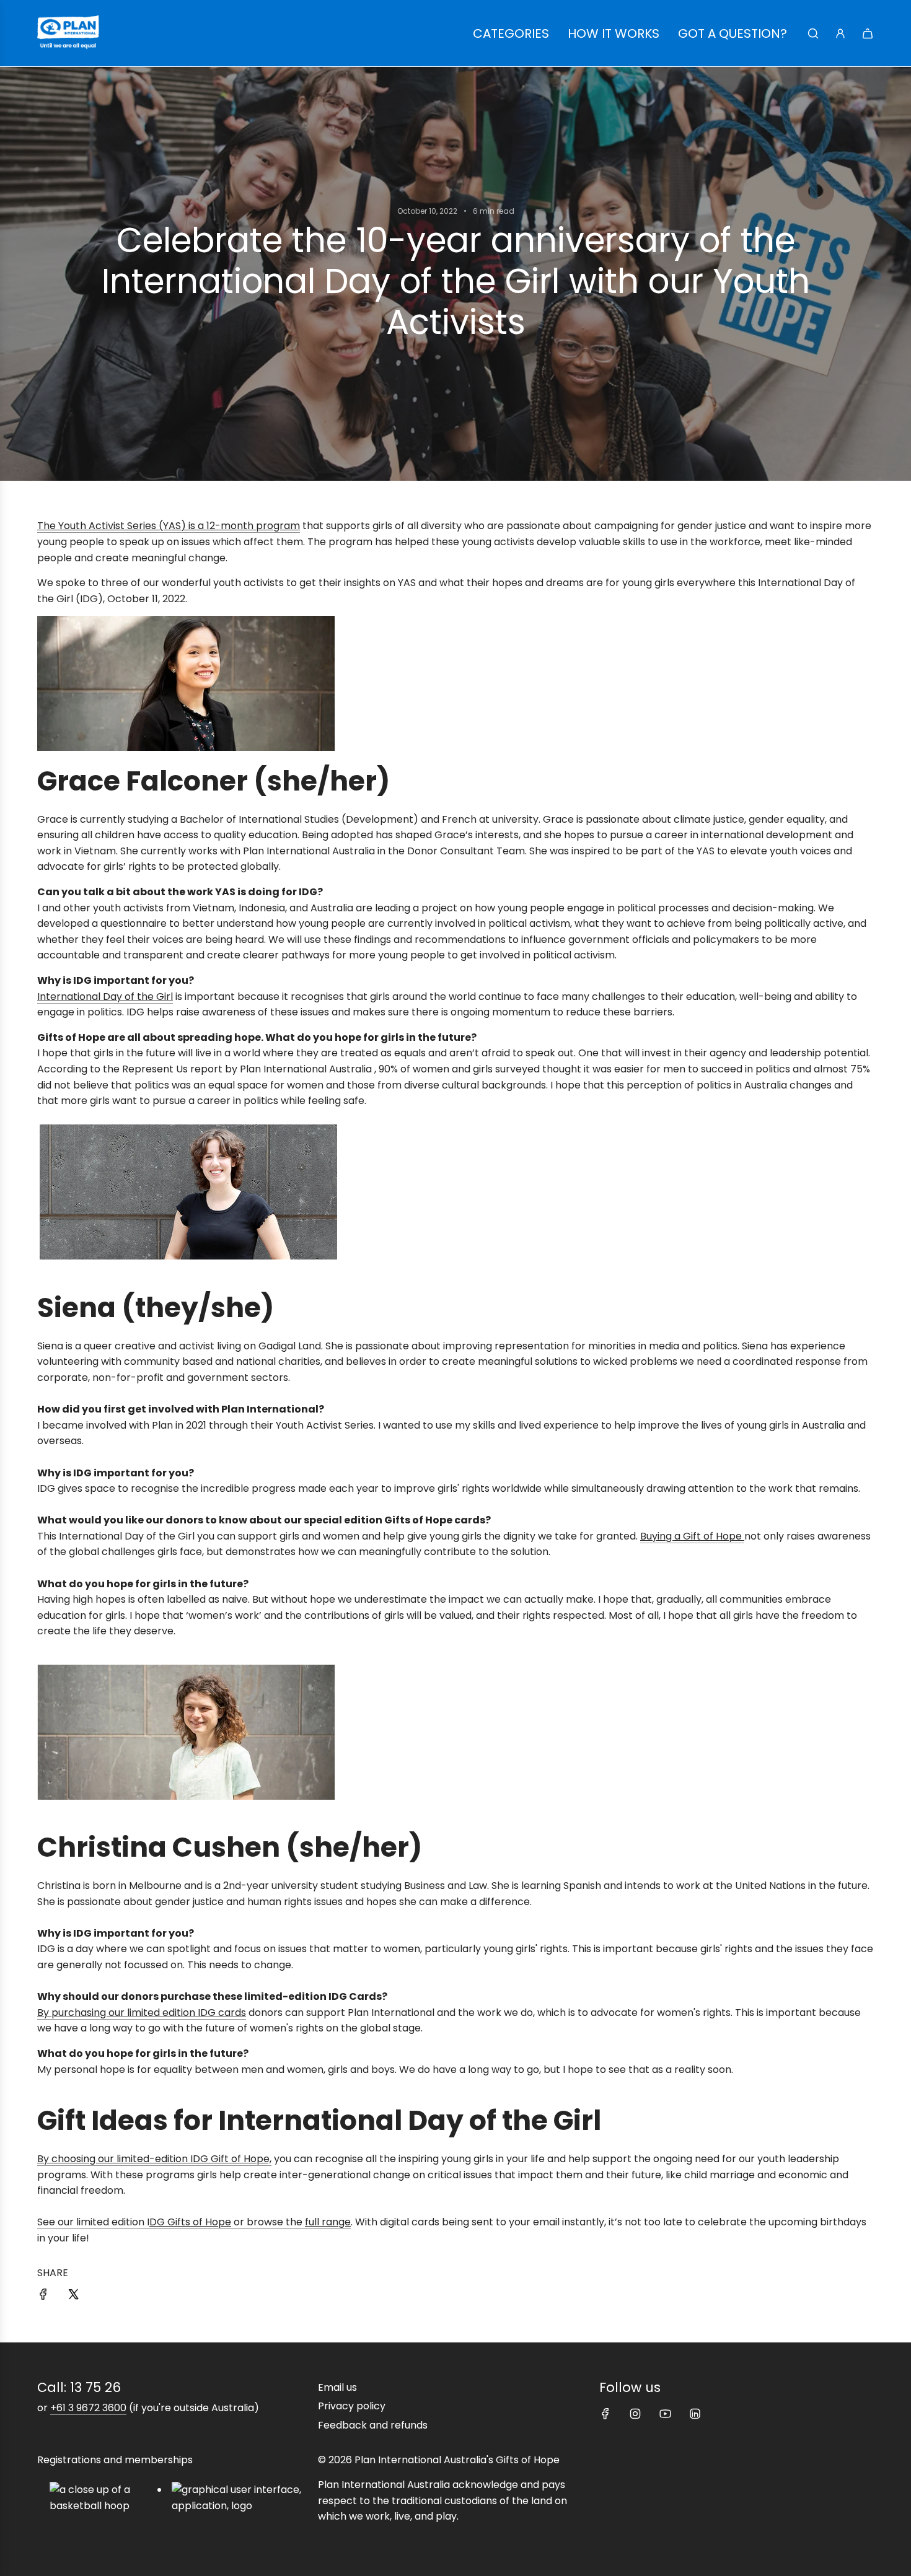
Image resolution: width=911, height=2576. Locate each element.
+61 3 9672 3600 (88, 2408)
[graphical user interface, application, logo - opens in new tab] (242, 2498)
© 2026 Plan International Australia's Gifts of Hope (439, 2460)
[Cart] (868, 33)
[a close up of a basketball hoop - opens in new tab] (103, 2498)
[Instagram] (635, 2414)
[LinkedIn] (695, 2414)
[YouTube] (665, 2414)
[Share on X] (73, 2297)
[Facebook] (605, 2414)
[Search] (813, 33)
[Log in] (840, 33)
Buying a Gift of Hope (692, 1536)
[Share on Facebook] (43, 2297)
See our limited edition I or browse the (194, 2222)
